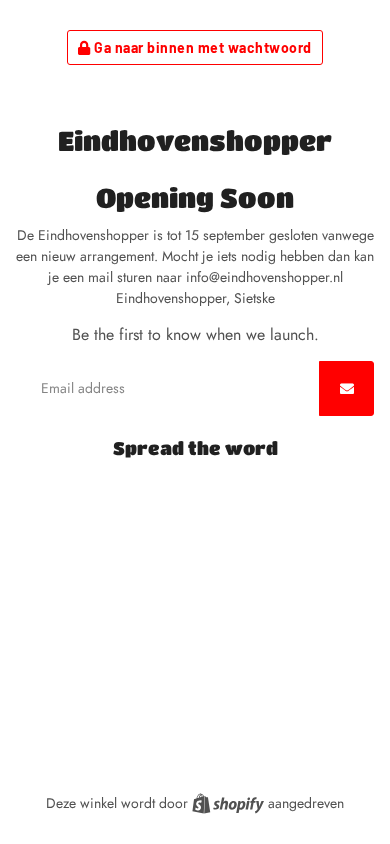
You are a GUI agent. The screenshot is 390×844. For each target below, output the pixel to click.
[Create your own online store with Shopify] (230, 803)
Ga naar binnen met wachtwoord (201, 47)
